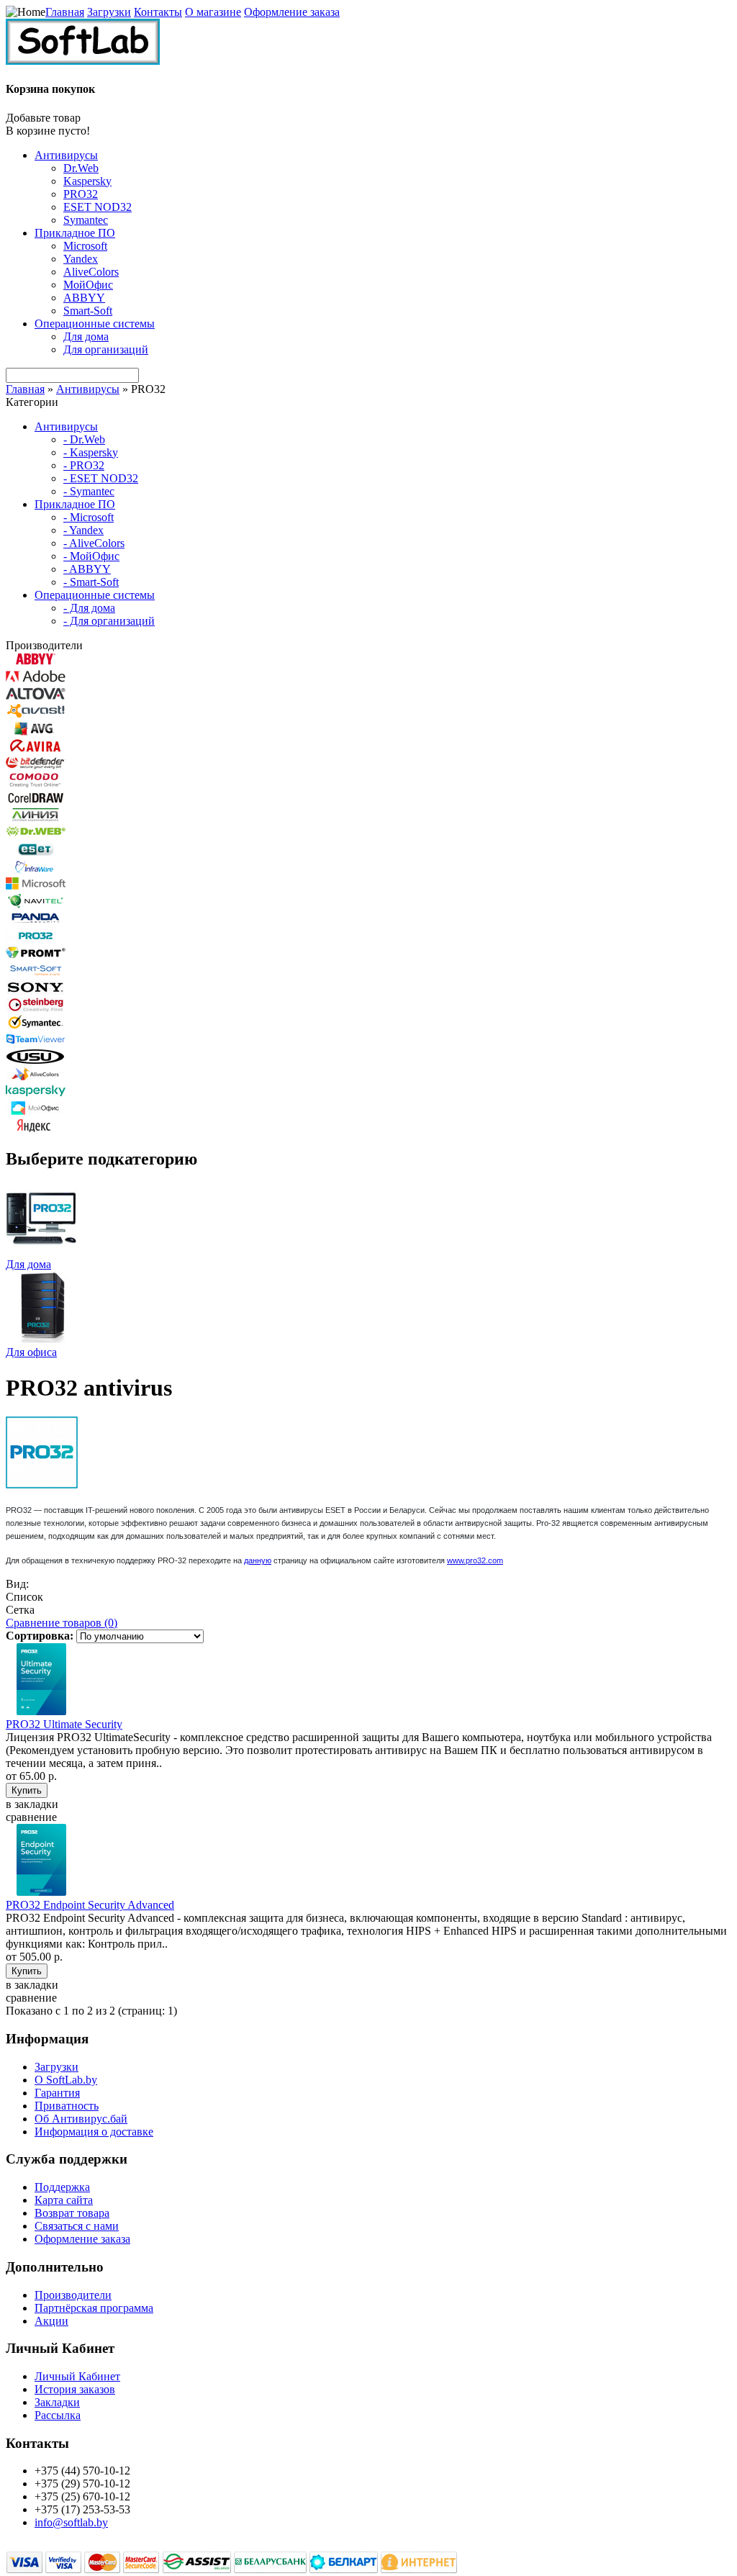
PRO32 (81, 194)
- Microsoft (89, 517)
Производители (73, 2295)
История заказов (75, 2389)
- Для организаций (109, 621)
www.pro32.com (475, 1560)
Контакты (158, 12)
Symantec (86, 220)
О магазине (213, 12)
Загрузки (109, 12)
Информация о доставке (94, 2132)
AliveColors (91, 272)
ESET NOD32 (98, 207)
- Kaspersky (91, 452)
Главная (65, 12)
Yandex (81, 259)
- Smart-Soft (91, 582)
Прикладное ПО (75, 233)
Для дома (86, 336)
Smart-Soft (88, 311)
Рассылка (58, 2415)
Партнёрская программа (94, 2308)
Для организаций (106, 349)
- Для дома (89, 608)
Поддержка (62, 2187)
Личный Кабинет (77, 2376)
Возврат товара (72, 2213)
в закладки (32, 1804)
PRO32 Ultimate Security (64, 1724)
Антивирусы (66, 155)
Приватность (67, 2106)
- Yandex (83, 530)
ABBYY (84, 298)
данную (258, 1560)
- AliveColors (94, 543)
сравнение (31, 1817)
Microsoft (85, 246)
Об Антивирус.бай (81, 2119)
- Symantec (89, 491)
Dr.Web (81, 168)
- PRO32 (84, 465)
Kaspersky (87, 181)
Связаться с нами (77, 2226)
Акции (51, 2321)
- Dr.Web (84, 439)
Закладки (57, 2402)
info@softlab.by (71, 2522)
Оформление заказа (292, 12)
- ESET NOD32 (101, 478)
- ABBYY (87, 569)
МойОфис (88, 285)
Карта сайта (64, 2200)
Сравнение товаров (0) (62, 1623)
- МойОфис (91, 556)
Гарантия (57, 2093)
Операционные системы (95, 324)
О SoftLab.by (66, 2080)
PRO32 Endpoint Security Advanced (90, 1905)
